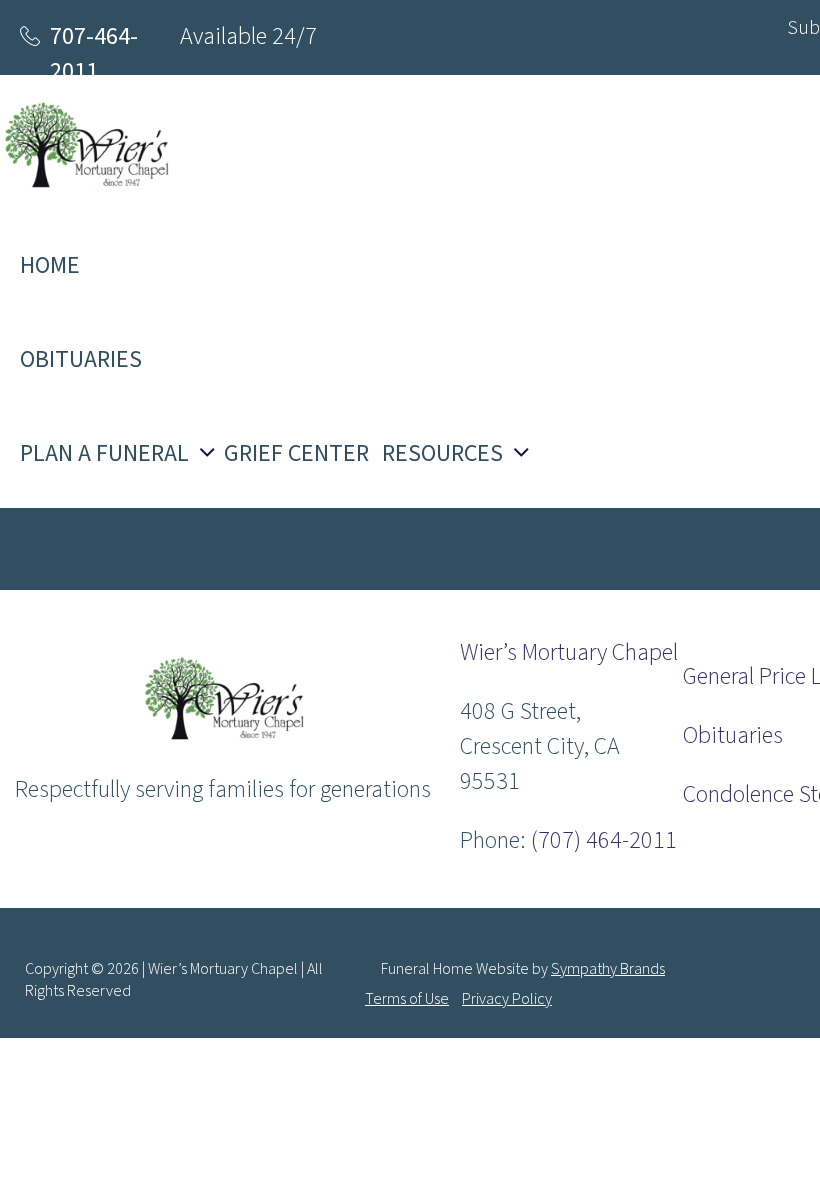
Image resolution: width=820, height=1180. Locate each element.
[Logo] (222, 737)
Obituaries (733, 735)
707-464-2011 (94, 54)
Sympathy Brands (608, 969)
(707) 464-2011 (604, 840)
